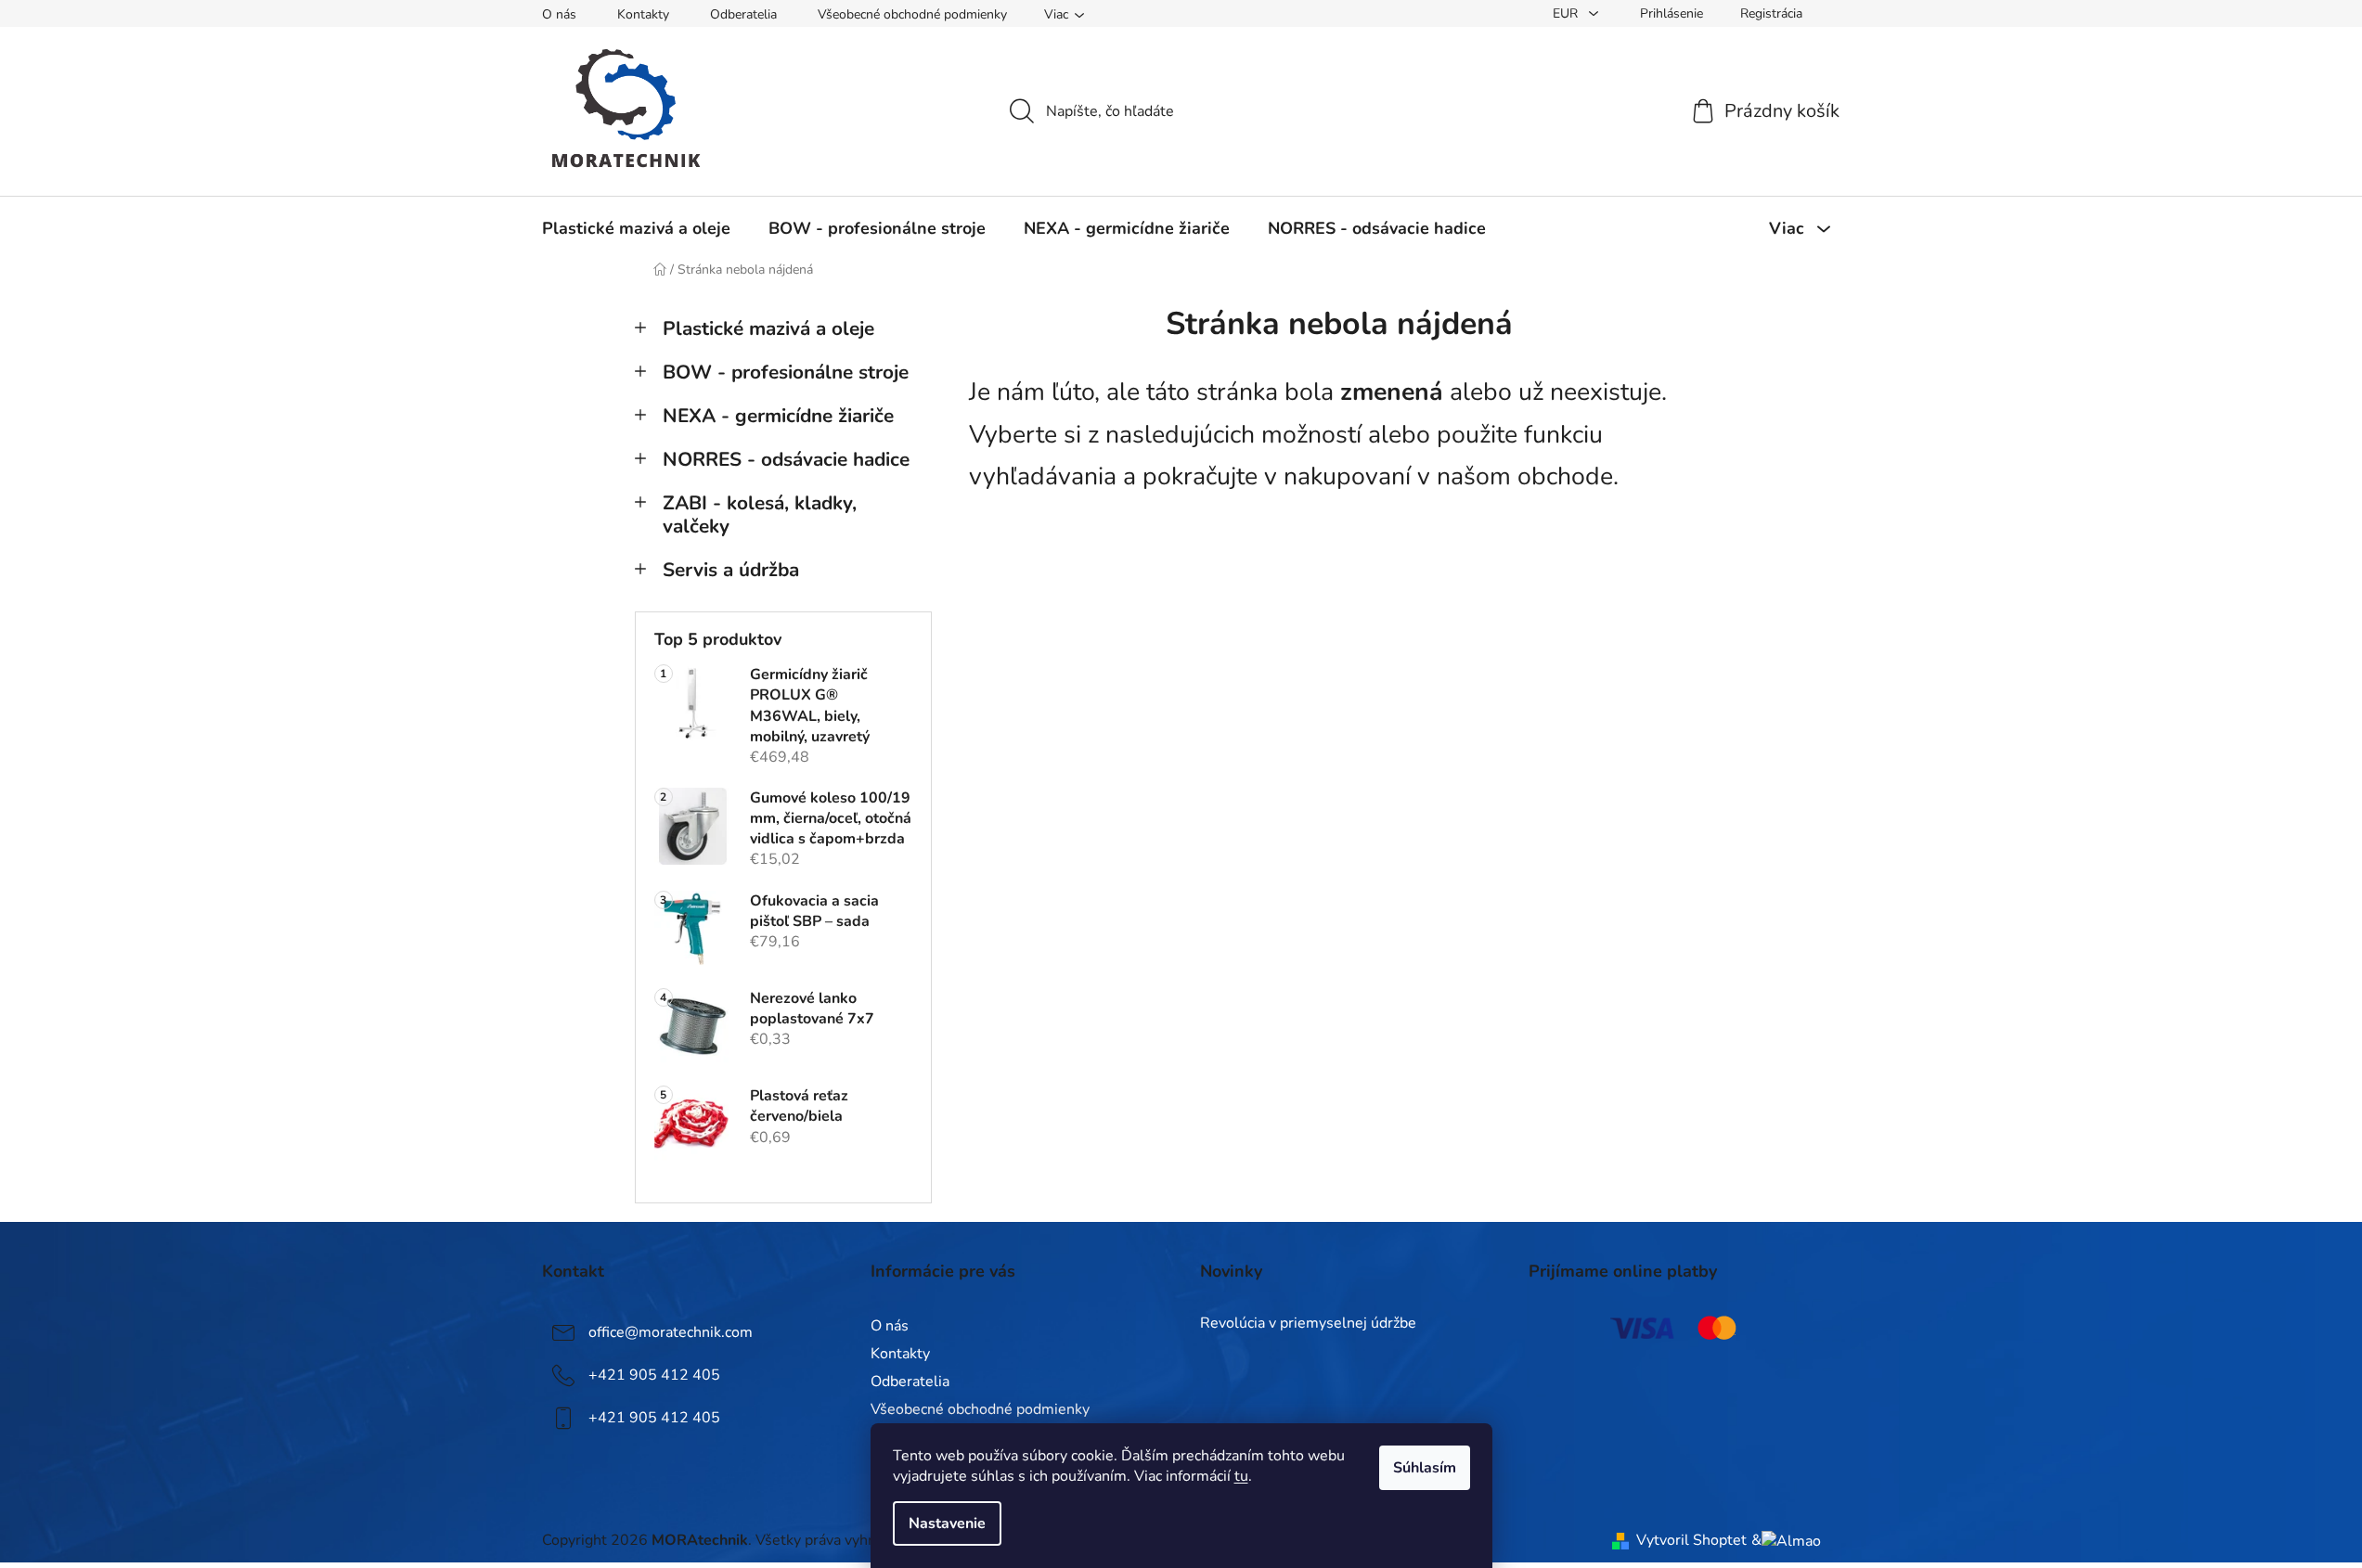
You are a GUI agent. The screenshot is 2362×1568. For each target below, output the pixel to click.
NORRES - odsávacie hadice (786, 459)
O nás (559, 14)
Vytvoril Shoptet (1691, 1540)
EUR (1567, 13)
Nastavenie (947, 1523)
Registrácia (1771, 13)
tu (1241, 1476)
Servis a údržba (731, 570)
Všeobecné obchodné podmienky (912, 14)
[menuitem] (636, 228)
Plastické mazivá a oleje (768, 328)
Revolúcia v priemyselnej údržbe (1308, 1324)
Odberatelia (743, 14)
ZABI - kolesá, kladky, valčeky (760, 514)
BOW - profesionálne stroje (786, 372)
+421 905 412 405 (654, 1374)
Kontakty (643, 14)
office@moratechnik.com (671, 1331)
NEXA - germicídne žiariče (778, 416)
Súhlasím (1425, 1468)
